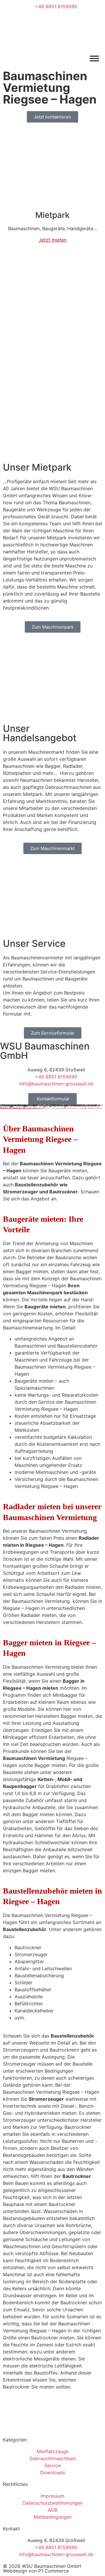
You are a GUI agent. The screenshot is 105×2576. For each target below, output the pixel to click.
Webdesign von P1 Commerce (36, 2571)
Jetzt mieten (53, 240)
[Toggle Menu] (94, 58)
